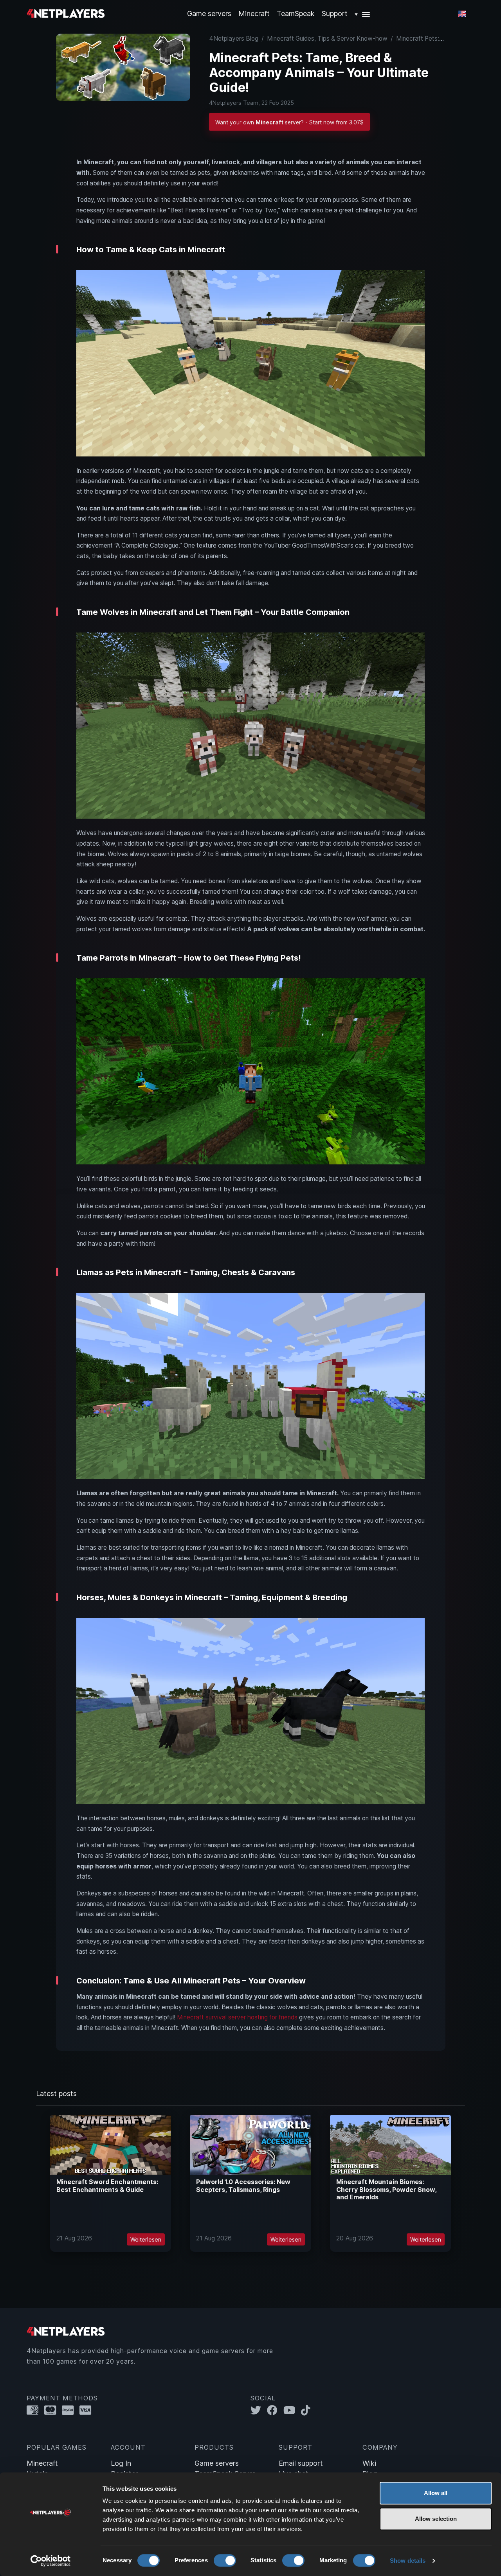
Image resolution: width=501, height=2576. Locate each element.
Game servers (217, 2463)
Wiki (369, 2463)
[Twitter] (259, 2410)
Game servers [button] (209, 13)
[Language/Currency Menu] (462, 14)
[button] (363, 13)
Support (335, 13)
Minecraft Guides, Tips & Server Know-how (327, 39)
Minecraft (254, 13)
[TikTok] (307, 2410)
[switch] (225, 2560)
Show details (408, 2561)
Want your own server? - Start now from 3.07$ (289, 122)
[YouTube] (292, 2410)
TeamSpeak (296, 13)
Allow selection (436, 2519)
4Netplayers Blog (234, 39)
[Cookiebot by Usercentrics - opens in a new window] (51, 2561)
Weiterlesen (146, 2239)
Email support (301, 2463)
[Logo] (66, 13)
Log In (121, 2463)
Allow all (436, 2493)
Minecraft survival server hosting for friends (237, 2017)
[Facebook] (275, 2410)
